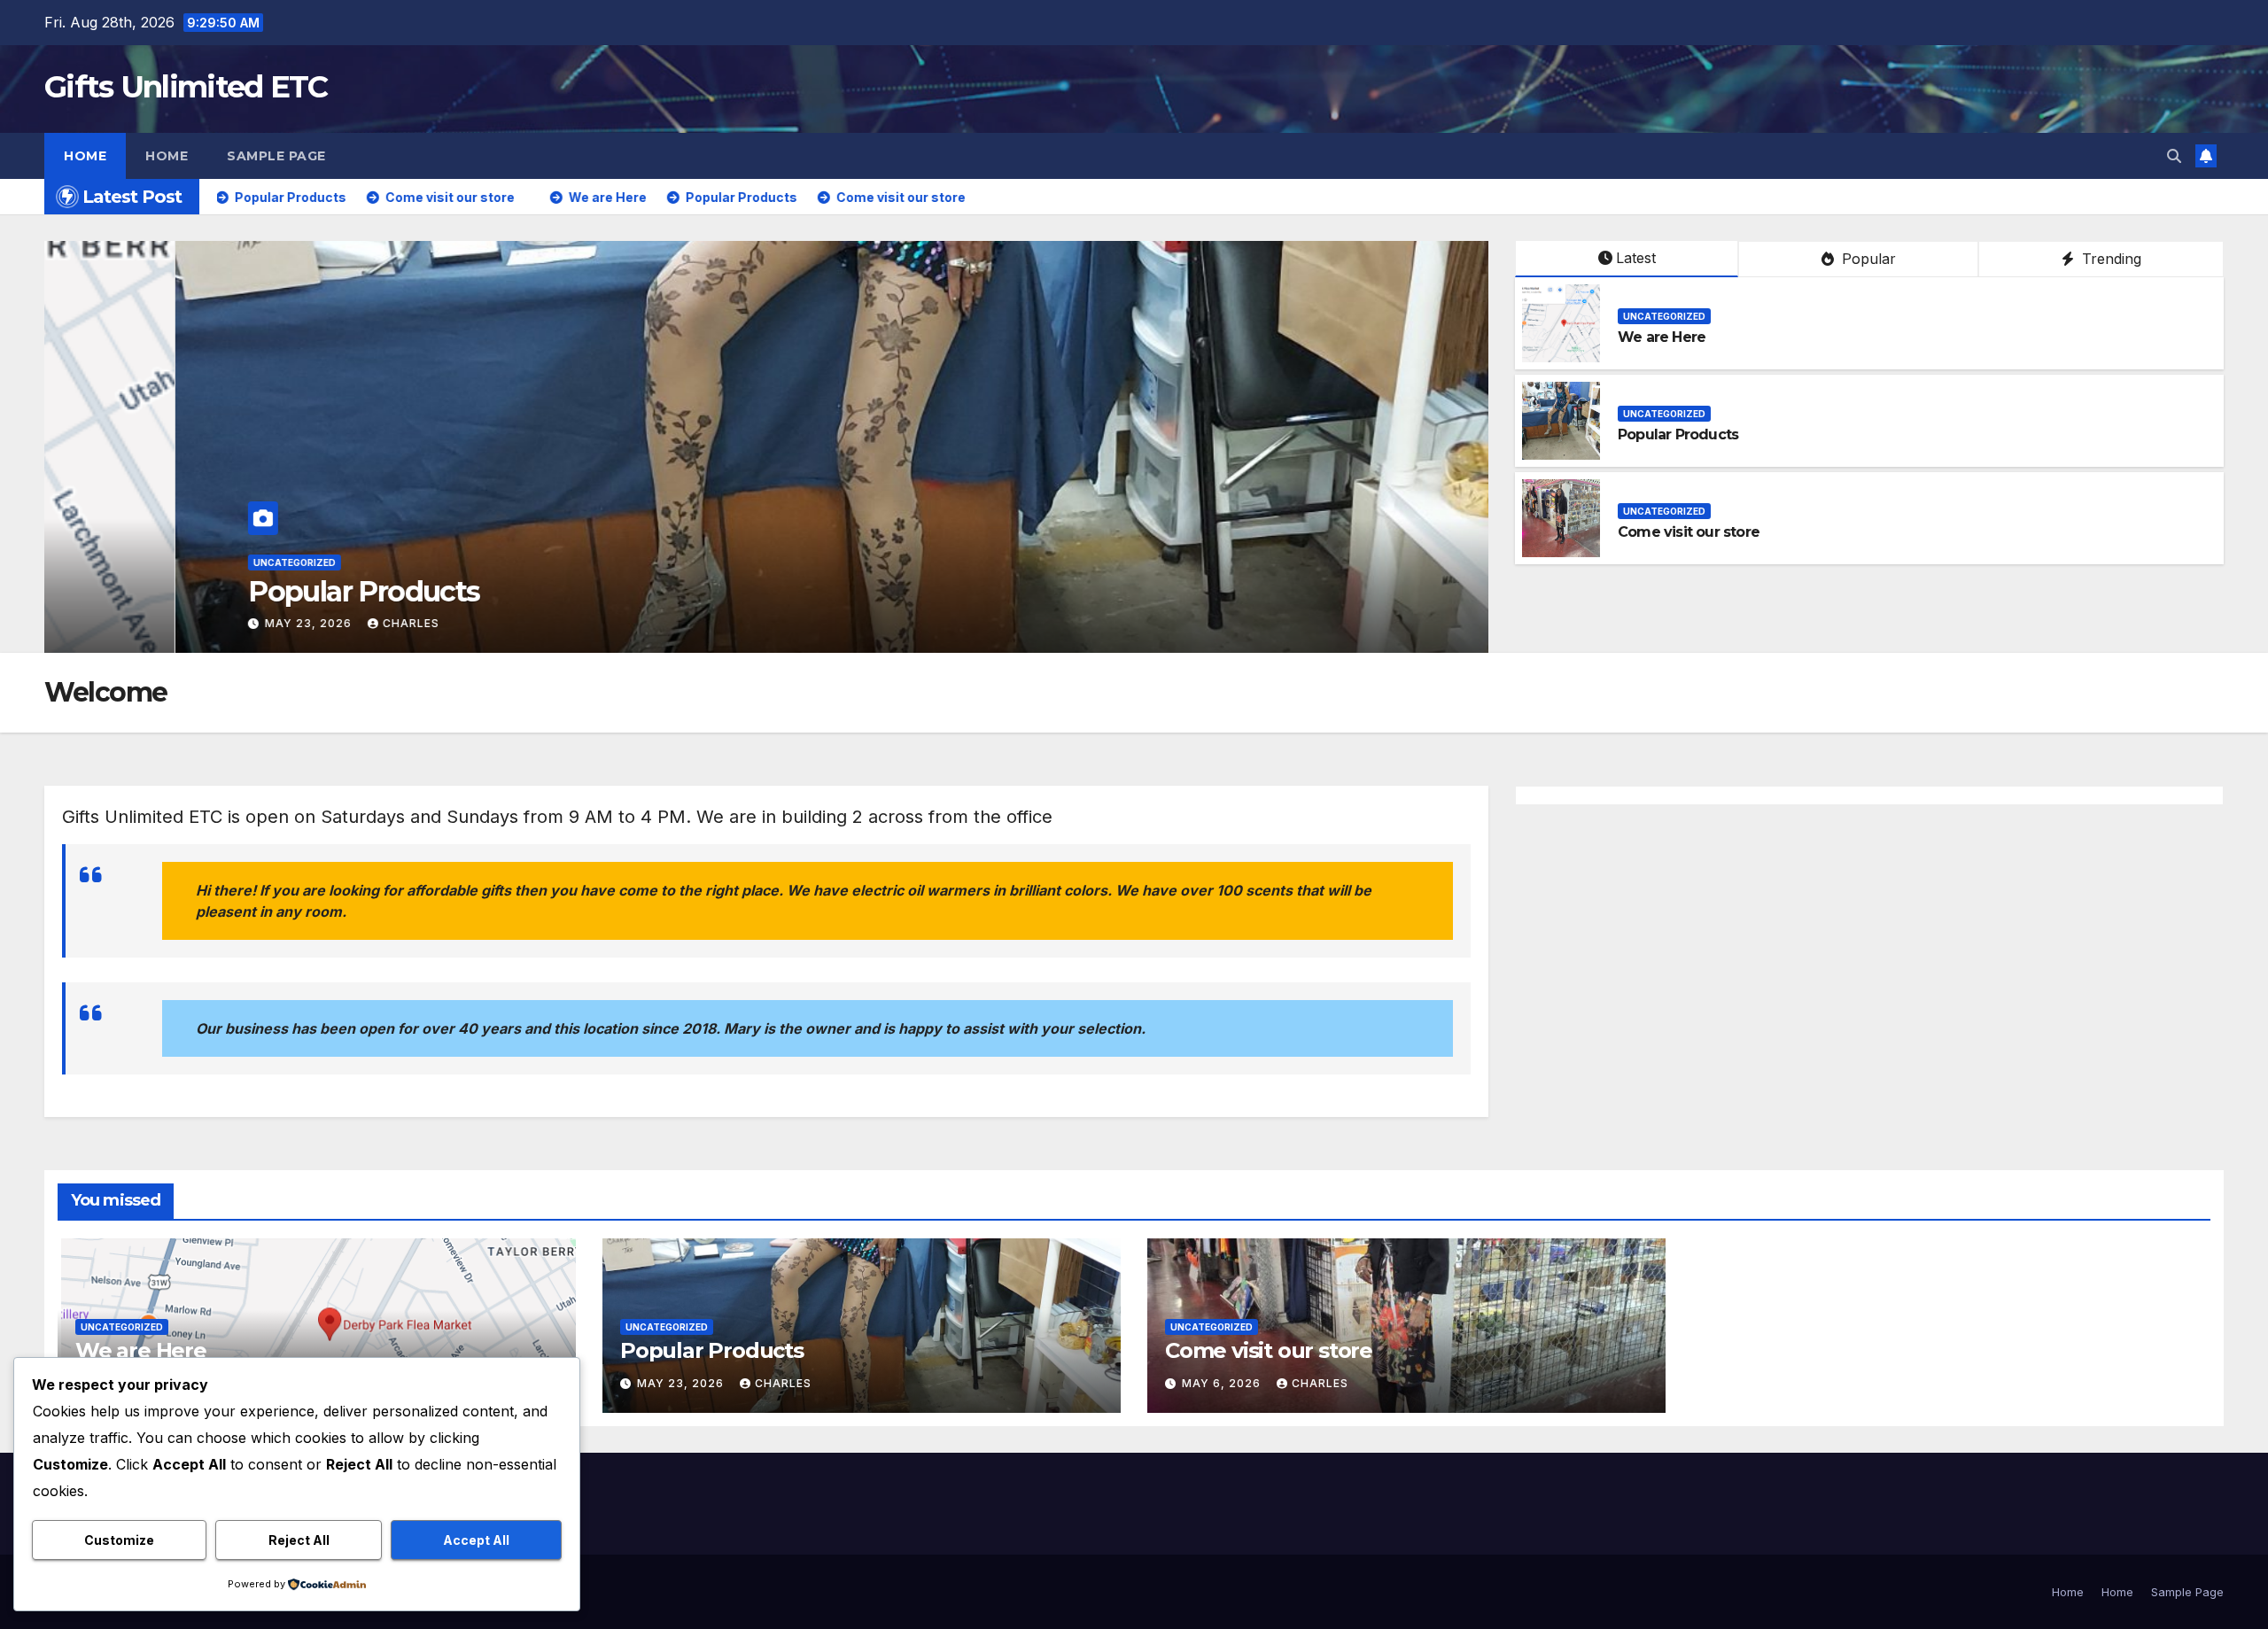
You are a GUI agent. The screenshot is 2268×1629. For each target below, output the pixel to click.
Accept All (476, 1540)
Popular (1867, 259)
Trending (2109, 259)
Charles (280, 623)
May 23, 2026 (179, 623)
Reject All (299, 1540)
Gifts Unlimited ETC (186, 87)
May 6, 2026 (1223, 1383)
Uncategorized (163, 562)
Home (85, 156)
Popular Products (1678, 434)
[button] (2174, 156)
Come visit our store (1689, 532)
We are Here (199, 591)
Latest (1636, 258)
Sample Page (276, 156)
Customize (119, 1540)
